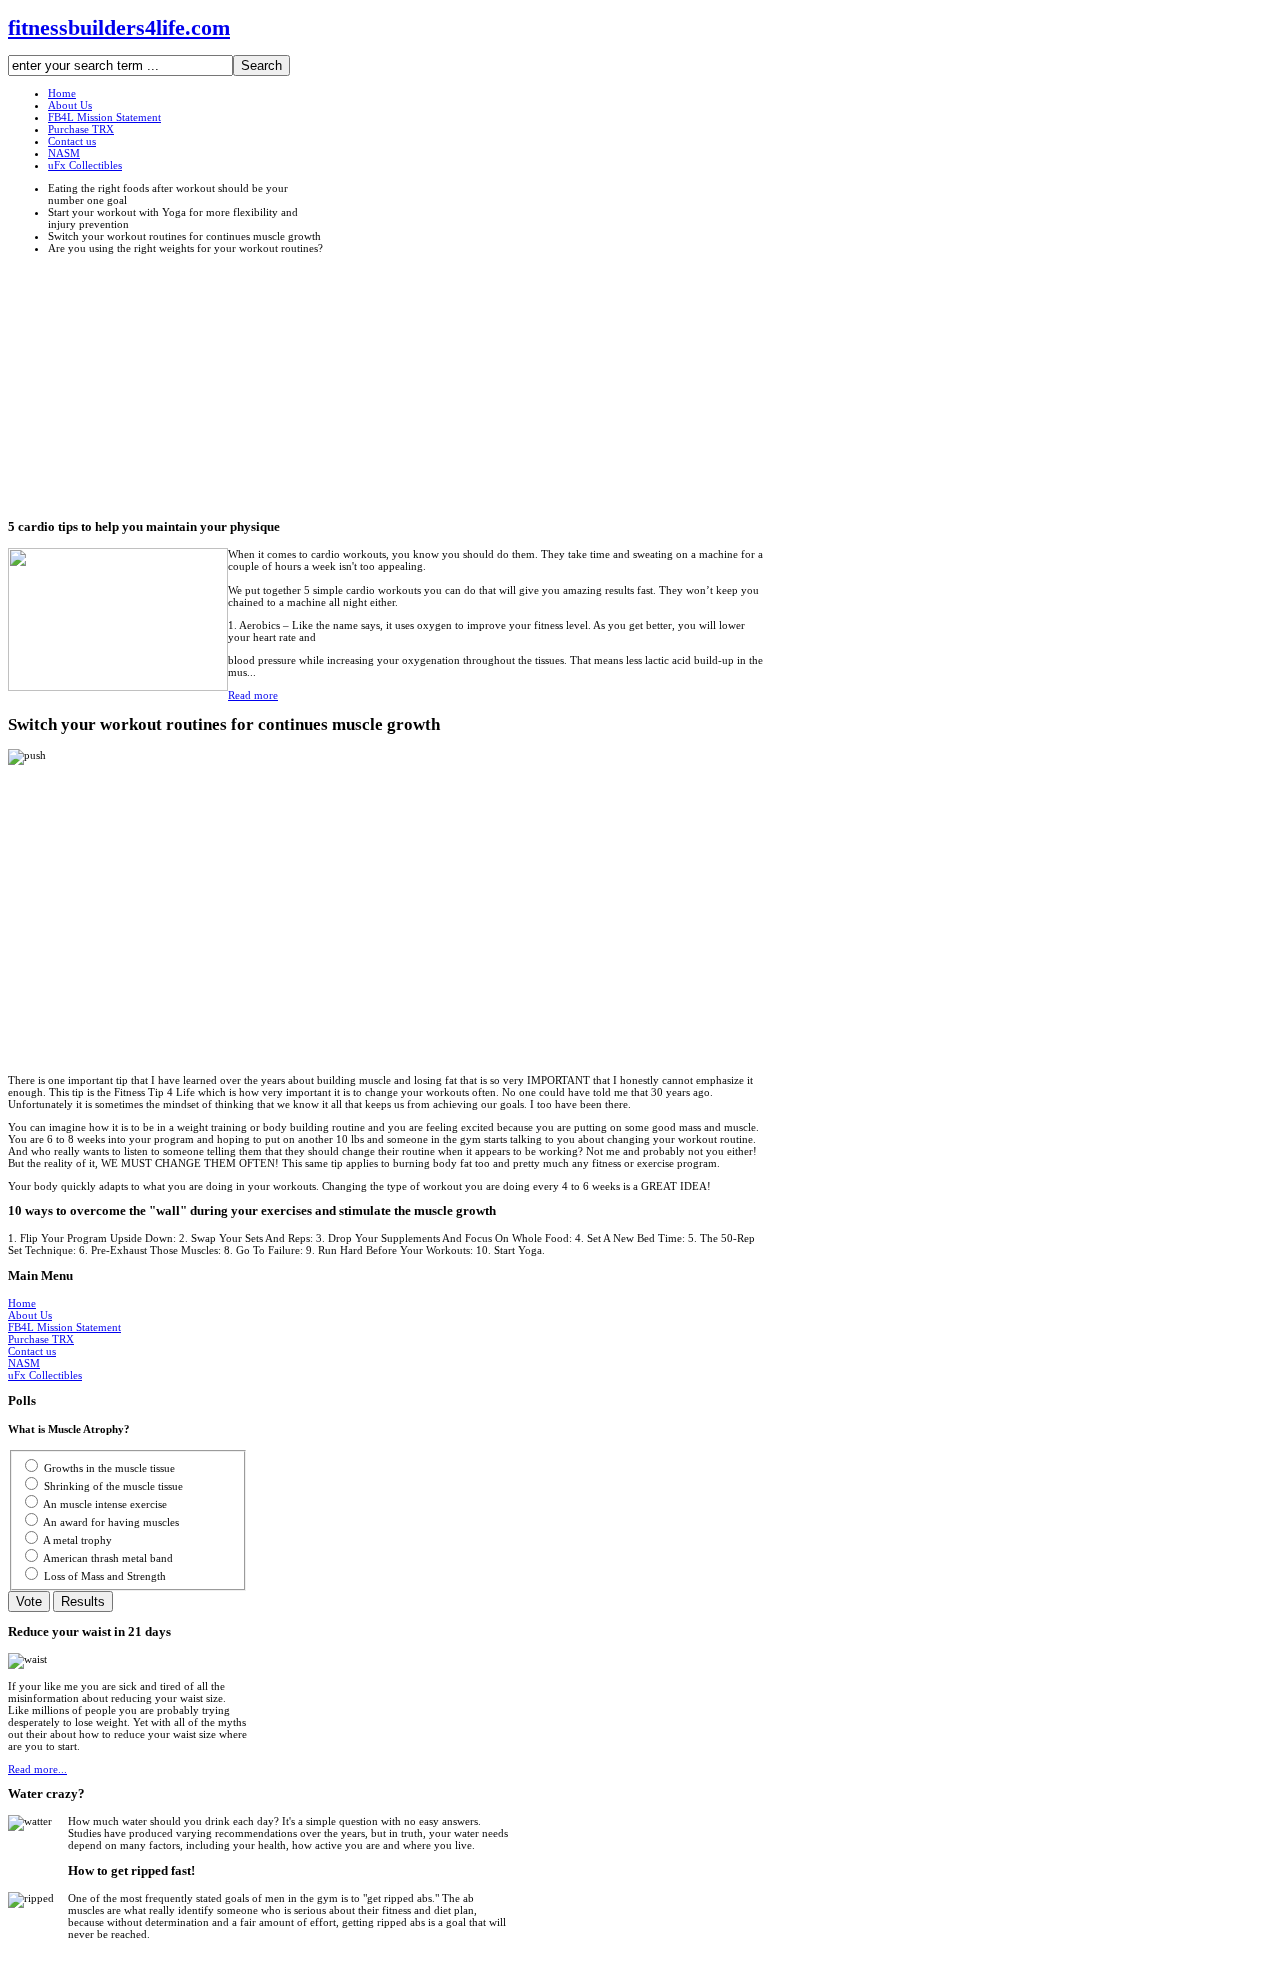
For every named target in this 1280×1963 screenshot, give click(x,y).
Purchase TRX (41, 1339)
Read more (253, 695)
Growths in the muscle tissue (109, 1468)
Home (22, 1303)
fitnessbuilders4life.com (119, 27)
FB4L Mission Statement (64, 1327)
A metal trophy (77, 1540)
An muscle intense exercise (105, 1504)
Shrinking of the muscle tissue (113, 1486)
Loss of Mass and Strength (105, 1576)
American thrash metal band (108, 1558)
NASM (24, 1363)
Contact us (32, 1351)
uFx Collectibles (45, 1375)
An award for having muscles (111, 1522)
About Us (30, 1315)
